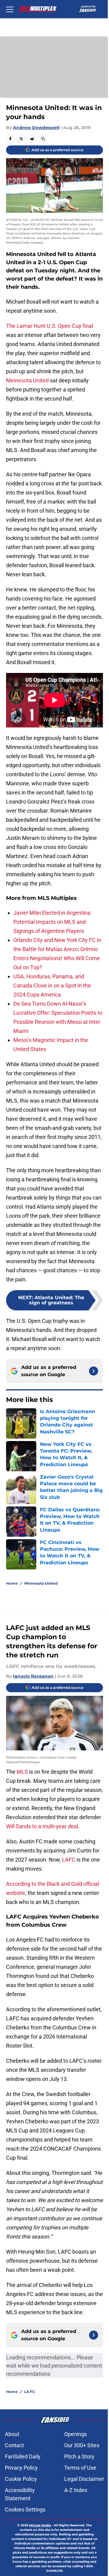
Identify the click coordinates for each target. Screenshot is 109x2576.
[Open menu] (10, 9)
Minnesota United (27, 380)
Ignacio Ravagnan (33, 1676)
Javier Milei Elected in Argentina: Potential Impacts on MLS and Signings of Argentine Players (52, 922)
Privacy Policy (21, 2468)
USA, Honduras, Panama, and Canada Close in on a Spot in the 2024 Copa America (52, 985)
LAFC (69, 1860)
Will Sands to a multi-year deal (42, 1826)
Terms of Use (80, 2468)
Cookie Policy (21, 2479)
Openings (76, 2434)
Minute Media (40, 2525)
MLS (23, 1772)
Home (12, 1583)
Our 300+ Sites (82, 2445)
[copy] (43, 139)
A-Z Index (76, 2490)
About (12, 2434)
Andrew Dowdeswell (36, 128)
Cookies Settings (25, 2509)
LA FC (30, 2392)
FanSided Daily (23, 2456)
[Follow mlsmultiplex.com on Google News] (94, 1371)
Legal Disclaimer (84, 2479)
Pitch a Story (79, 2456)
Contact (14, 2445)
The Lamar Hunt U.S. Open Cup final (50, 326)
